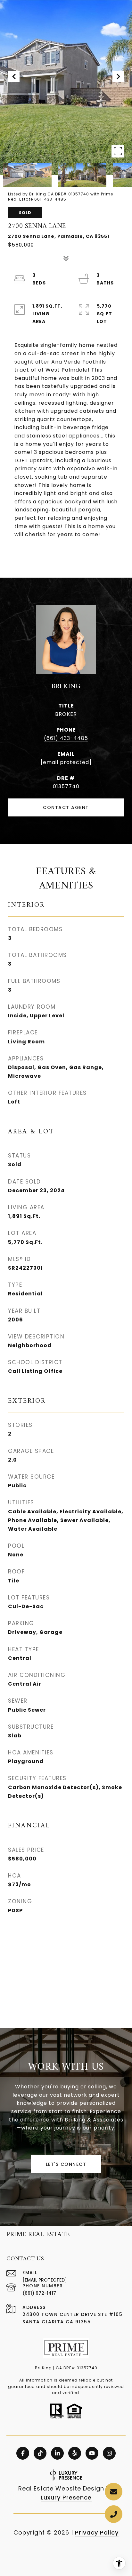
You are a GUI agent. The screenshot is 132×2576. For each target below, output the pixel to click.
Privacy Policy (97, 2532)
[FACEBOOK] (23, 2453)
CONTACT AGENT (66, 807)
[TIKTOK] (40, 2453)
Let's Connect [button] (66, 2164)
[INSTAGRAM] (109, 2453)
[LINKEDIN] (57, 2453)
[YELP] (75, 2453)
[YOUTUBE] (92, 2453)
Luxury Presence (66, 2497)
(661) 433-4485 (66, 738)
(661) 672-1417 (39, 2293)
